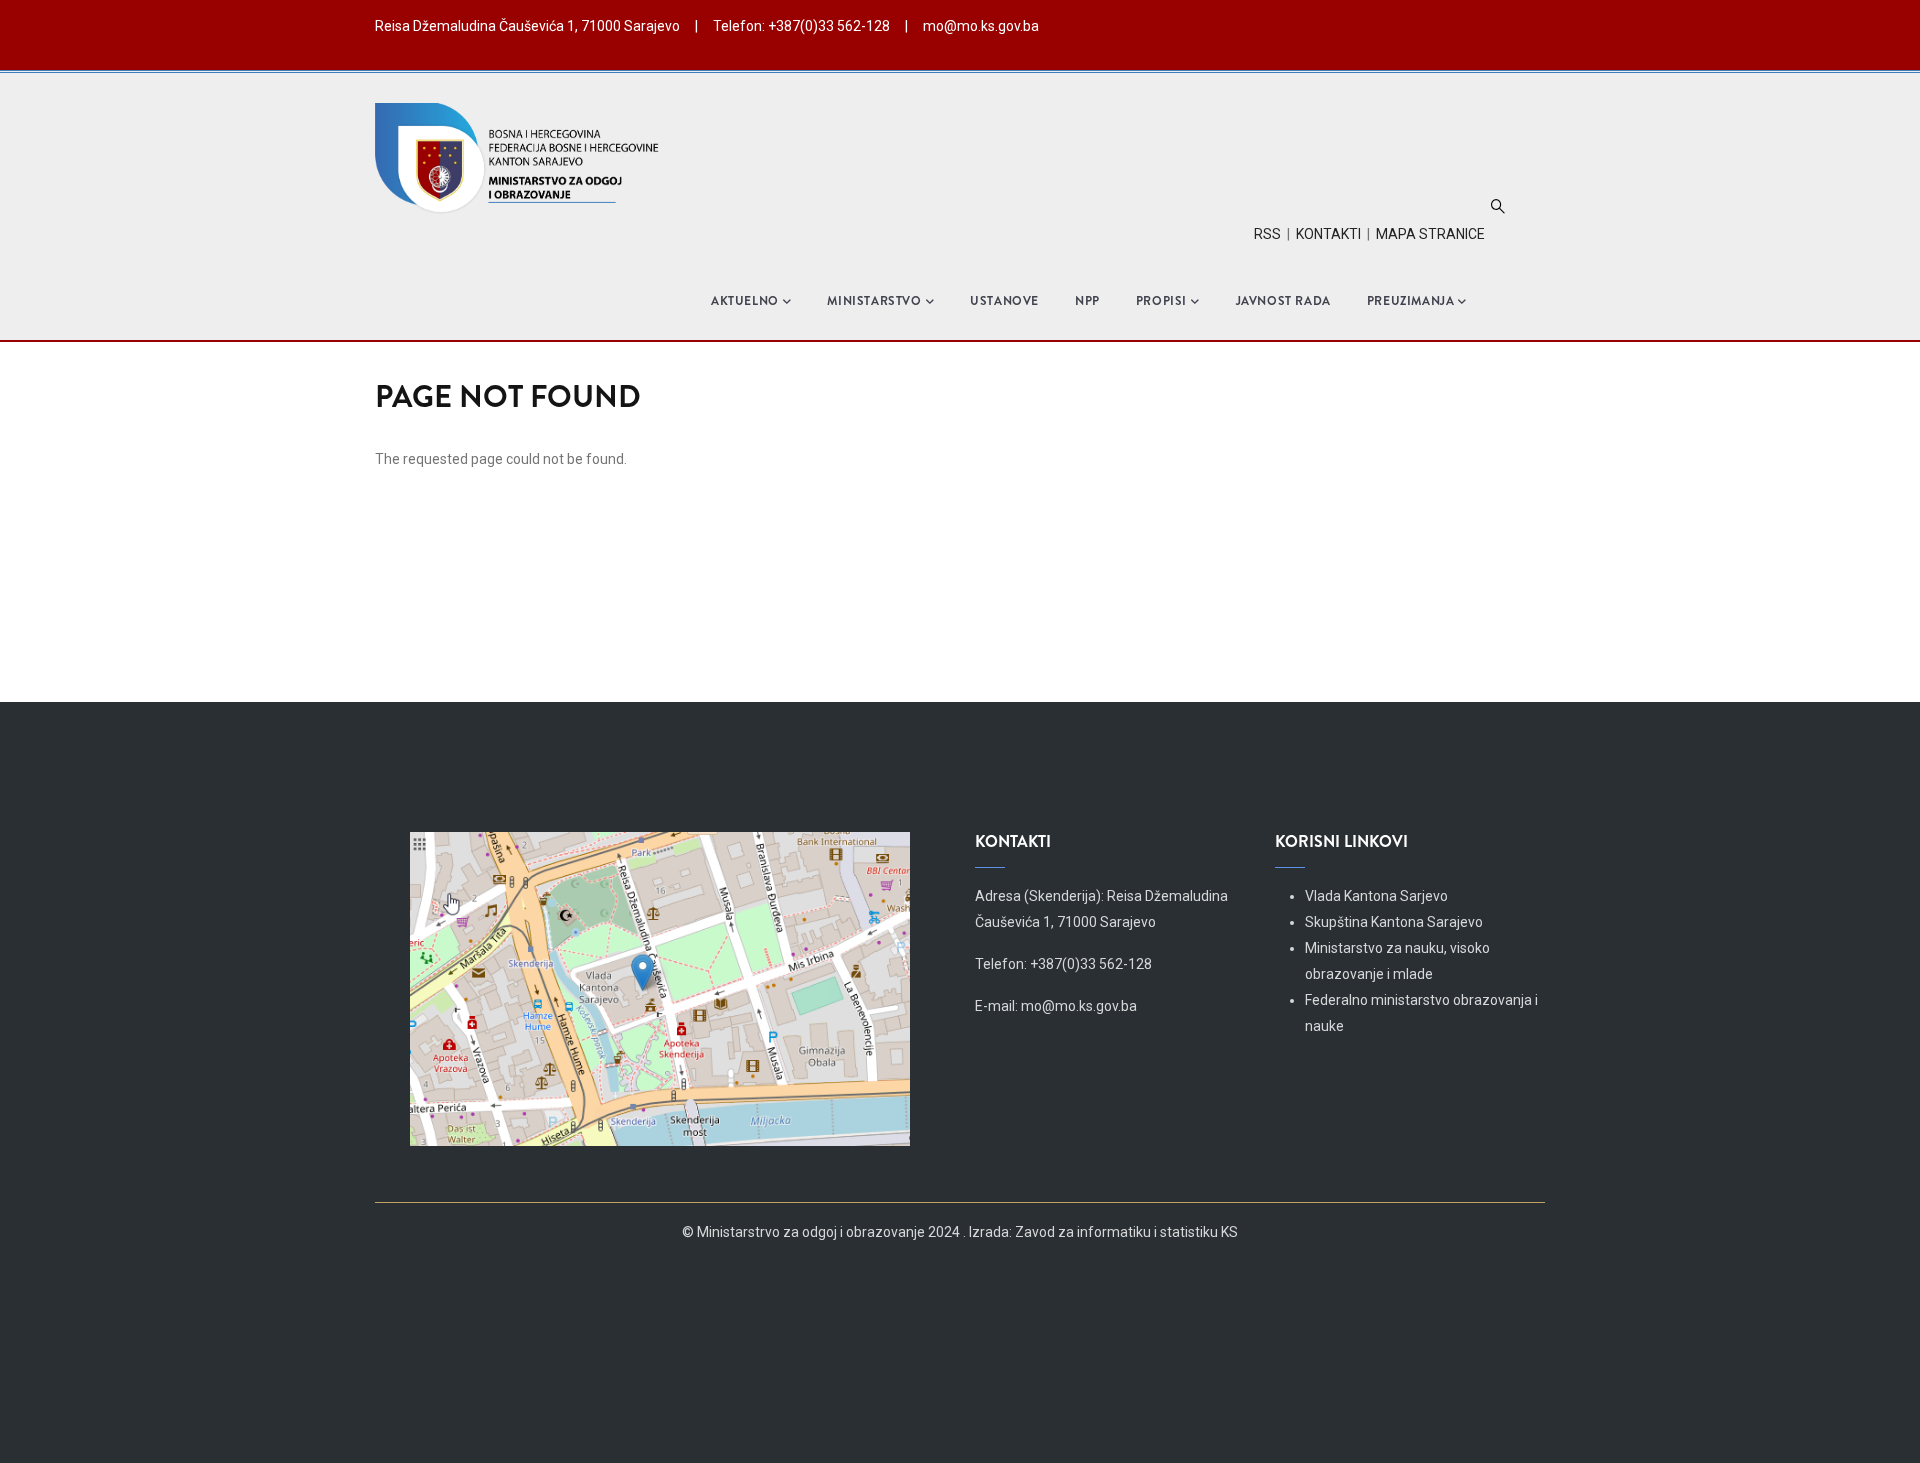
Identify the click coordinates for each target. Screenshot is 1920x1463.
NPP (1087, 301)
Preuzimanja (1411, 301)
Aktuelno (745, 301)
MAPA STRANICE (1430, 234)
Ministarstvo (874, 301)
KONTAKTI (1328, 234)
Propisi (1161, 301)
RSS (1267, 234)
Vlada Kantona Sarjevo (1376, 896)
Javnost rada (1283, 301)
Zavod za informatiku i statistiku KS (1126, 1232)
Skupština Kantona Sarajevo (1394, 922)
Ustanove (1004, 301)
